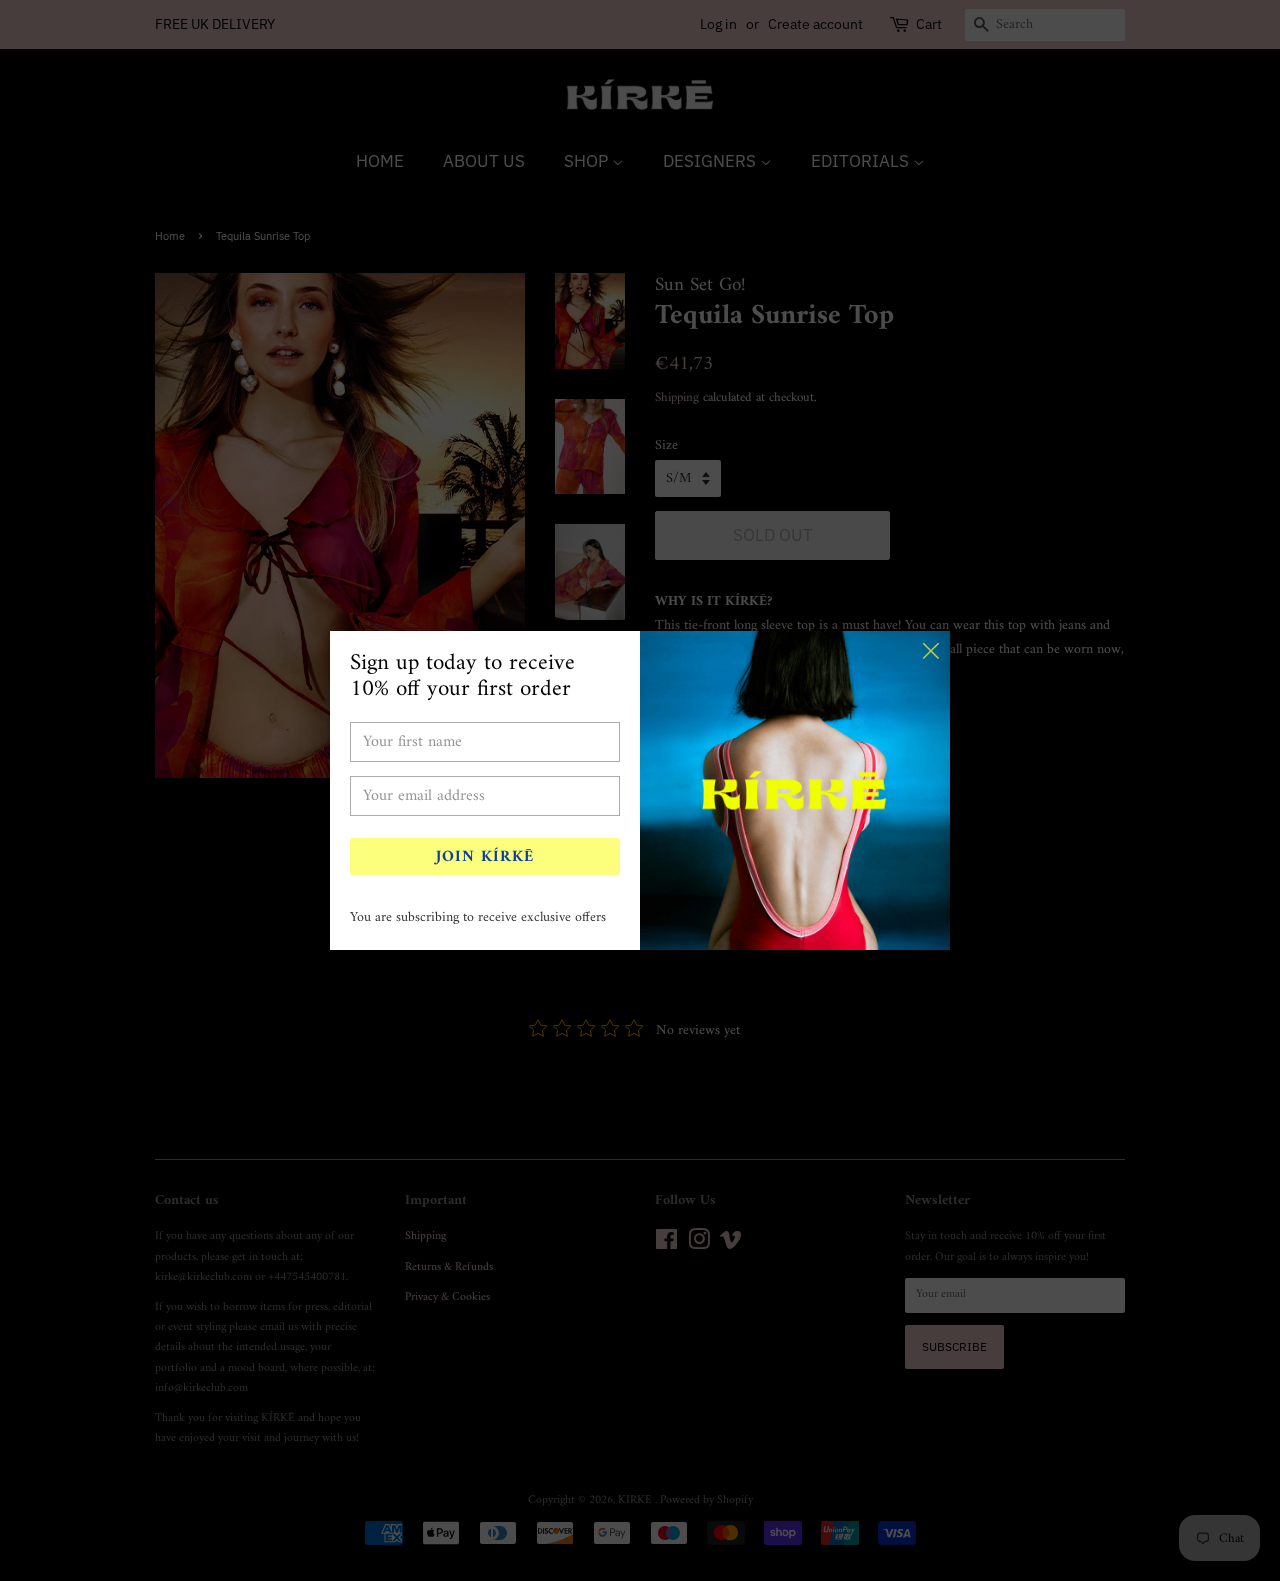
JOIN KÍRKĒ (485, 857)
